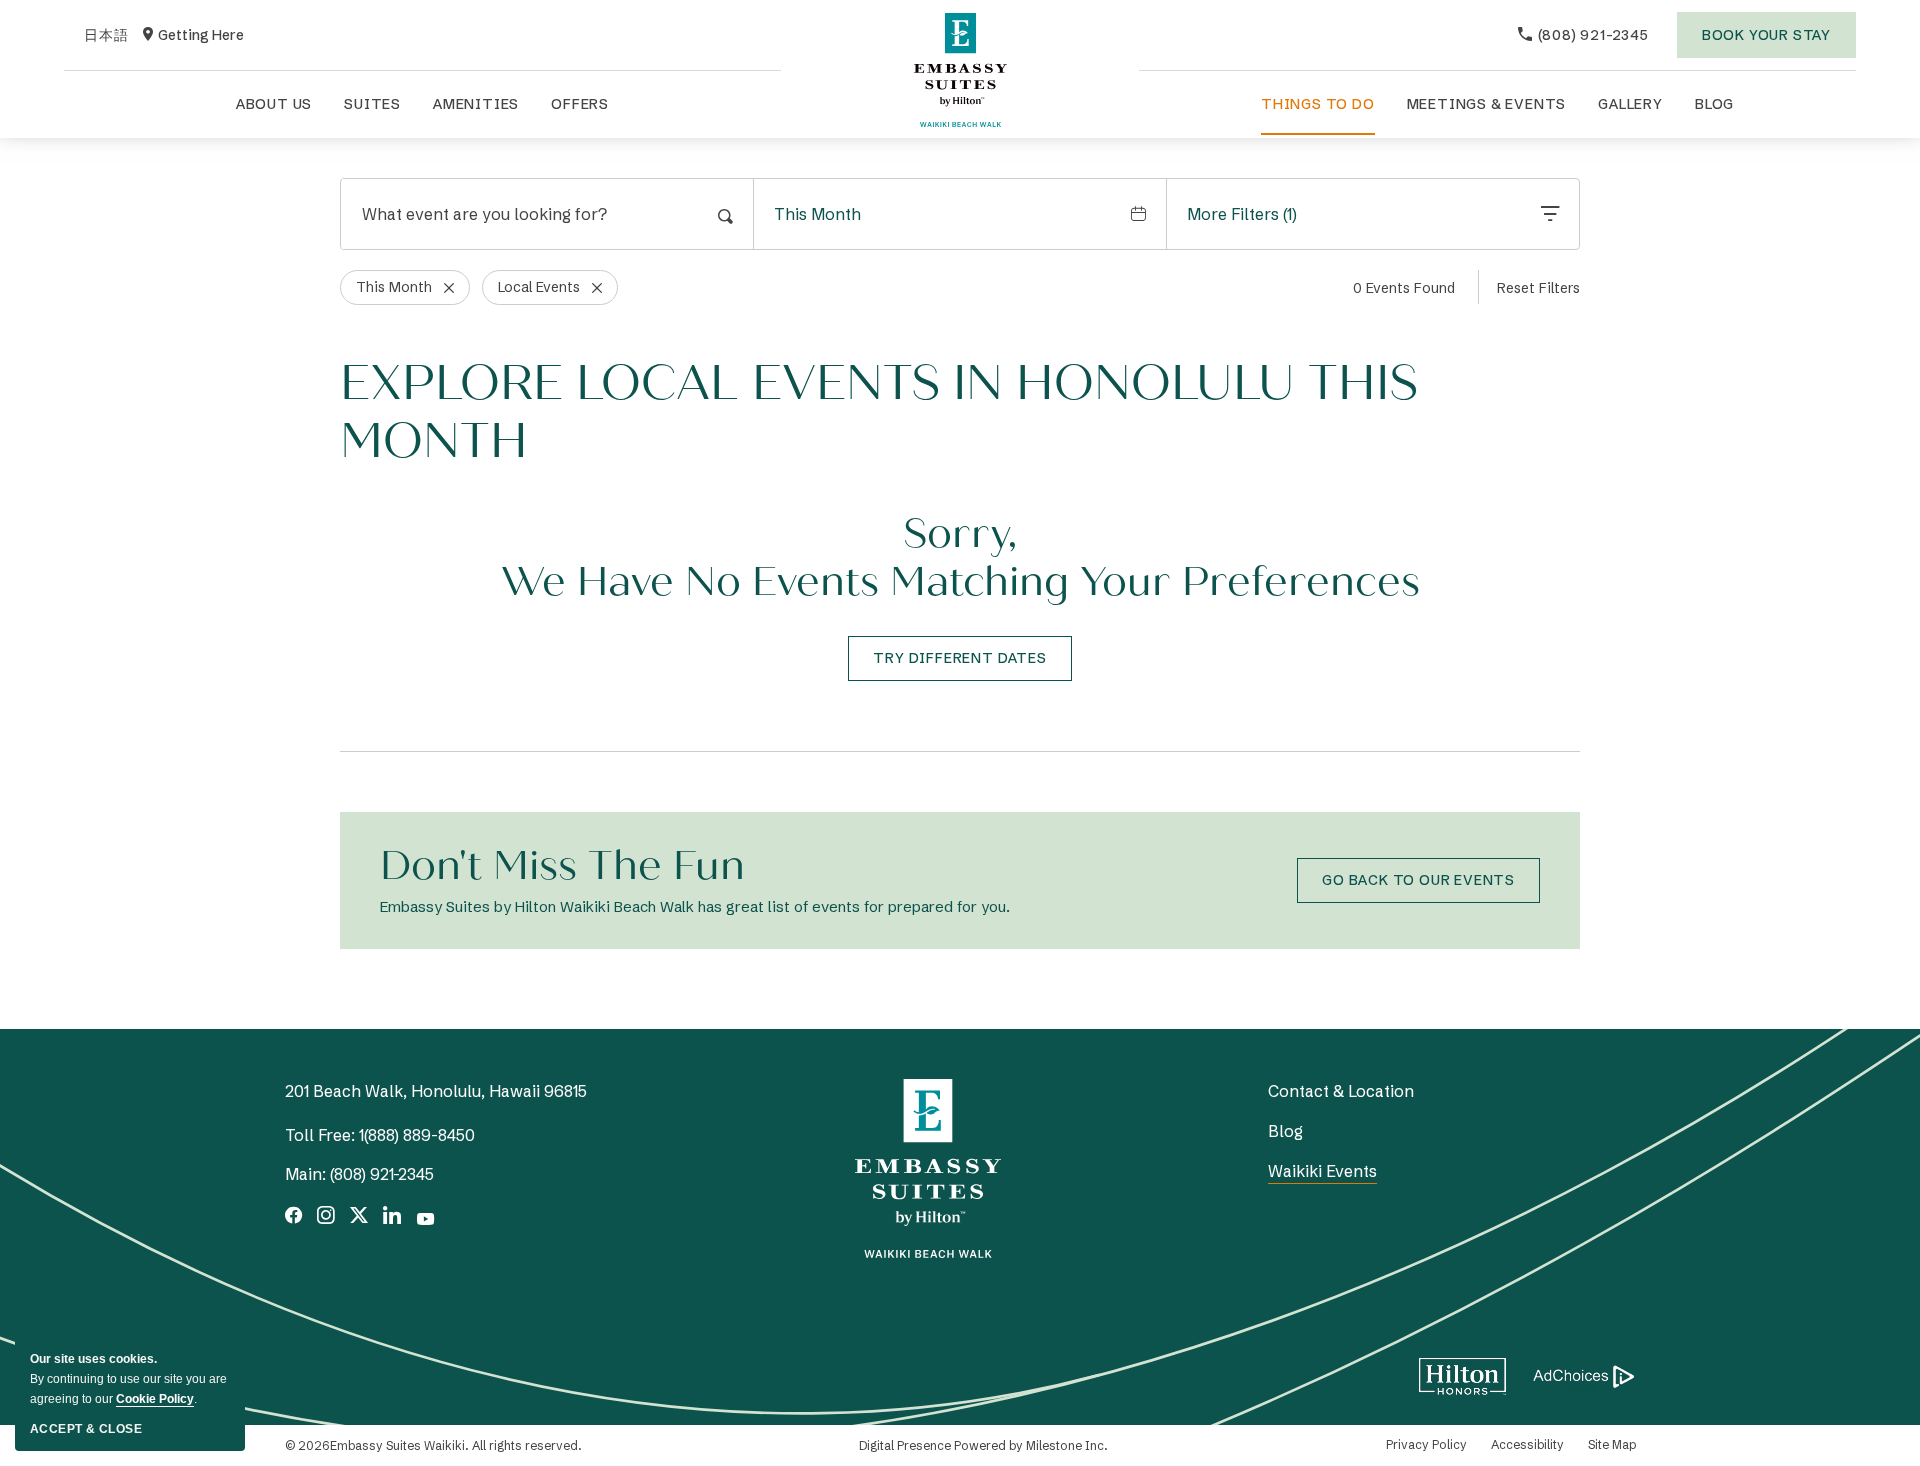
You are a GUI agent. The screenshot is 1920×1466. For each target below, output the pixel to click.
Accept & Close (86, 1429)
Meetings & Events (1487, 104)
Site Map (1612, 1444)
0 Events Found (1404, 288)
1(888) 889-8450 (417, 1135)
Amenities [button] (476, 104)
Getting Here (193, 36)
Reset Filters (1538, 288)
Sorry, (960, 534)
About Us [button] (274, 104)
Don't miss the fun (562, 866)
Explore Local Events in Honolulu (879, 412)
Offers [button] (580, 104)
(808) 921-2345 (382, 1174)
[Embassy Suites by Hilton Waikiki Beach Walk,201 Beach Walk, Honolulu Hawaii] (960, 70)
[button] (959, 658)
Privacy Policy (1426, 1444)
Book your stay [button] (1766, 42)
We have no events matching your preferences (960, 582)
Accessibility (1527, 1444)
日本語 (106, 36)
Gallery (1630, 104)
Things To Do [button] (1318, 104)
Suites (372, 104)
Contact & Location (1341, 1091)
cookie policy (155, 1399)
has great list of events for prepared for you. (695, 906)
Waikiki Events (1322, 1171)
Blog (1714, 104)
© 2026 (433, 1445)
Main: (305, 1174)
